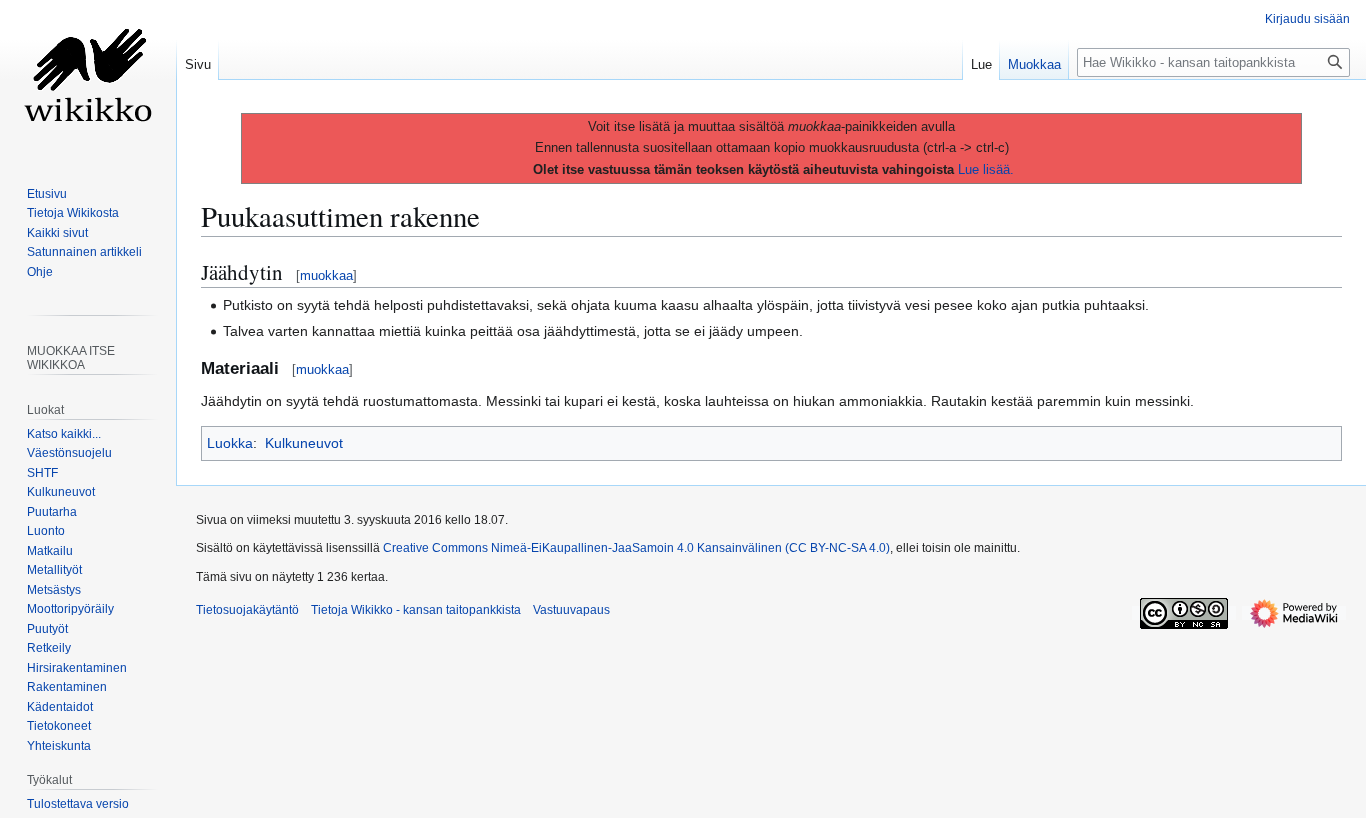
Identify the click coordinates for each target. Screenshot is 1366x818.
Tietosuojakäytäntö (247, 610)
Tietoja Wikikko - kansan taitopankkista (416, 610)
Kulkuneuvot (304, 443)
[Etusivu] (88, 80)
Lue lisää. (986, 169)
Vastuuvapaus (571, 610)
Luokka (230, 443)
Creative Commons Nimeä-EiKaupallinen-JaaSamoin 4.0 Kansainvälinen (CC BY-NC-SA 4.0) (636, 548)
